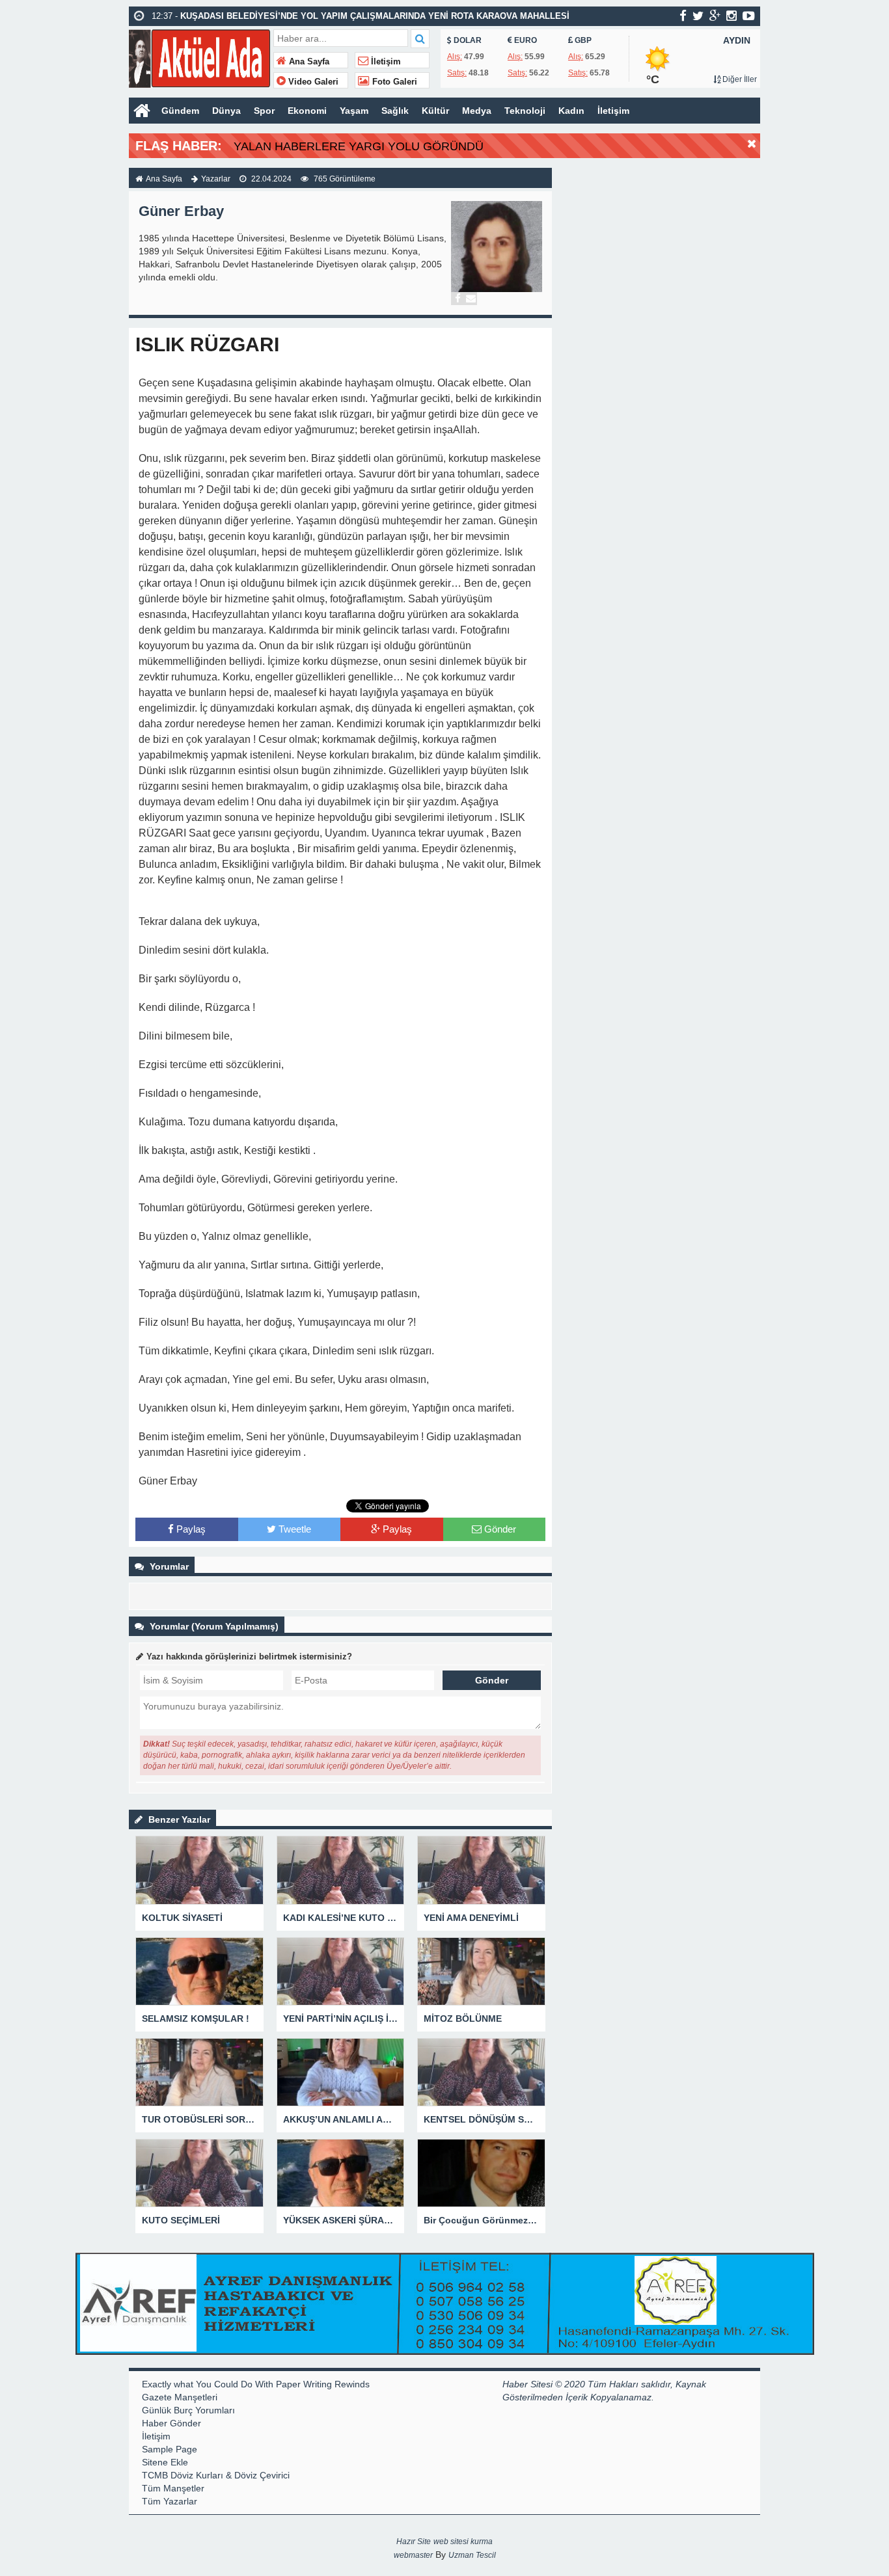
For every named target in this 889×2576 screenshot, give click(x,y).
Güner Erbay (181, 211)
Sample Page (170, 2449)
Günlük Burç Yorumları (188, 2410)
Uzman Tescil (472, 2555)
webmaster (413, 2555)
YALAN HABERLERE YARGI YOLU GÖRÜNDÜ (359, 146)
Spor (264, 111)
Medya (477, 111)
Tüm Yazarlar (170, 2501)
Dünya (226, 111)
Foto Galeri (393, 82)
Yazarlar (216, 179)
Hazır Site (414, 2542)
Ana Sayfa (308, 62)
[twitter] (698, 16)
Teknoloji (525, 111)
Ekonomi (307, 111)
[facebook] (683, 16)
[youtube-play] (749, 16)
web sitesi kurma (463, 2542)
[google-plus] (715, 16)
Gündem (180, 111)
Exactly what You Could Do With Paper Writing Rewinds (256, 2384)
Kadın (571, 111)
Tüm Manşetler (173, 2488)
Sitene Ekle (165, 2462)
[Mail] (471, 299)
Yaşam (354, 111)
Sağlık (395, 111)
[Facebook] (458, 299)
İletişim (385, 62)
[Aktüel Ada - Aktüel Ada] (199, 57)
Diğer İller (739, 79)
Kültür (435, 111)
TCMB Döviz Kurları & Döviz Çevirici (216, 2475)
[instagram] (732, 16)
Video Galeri (312, 82)
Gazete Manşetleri (180, 2397)
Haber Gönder (171, 2423)
